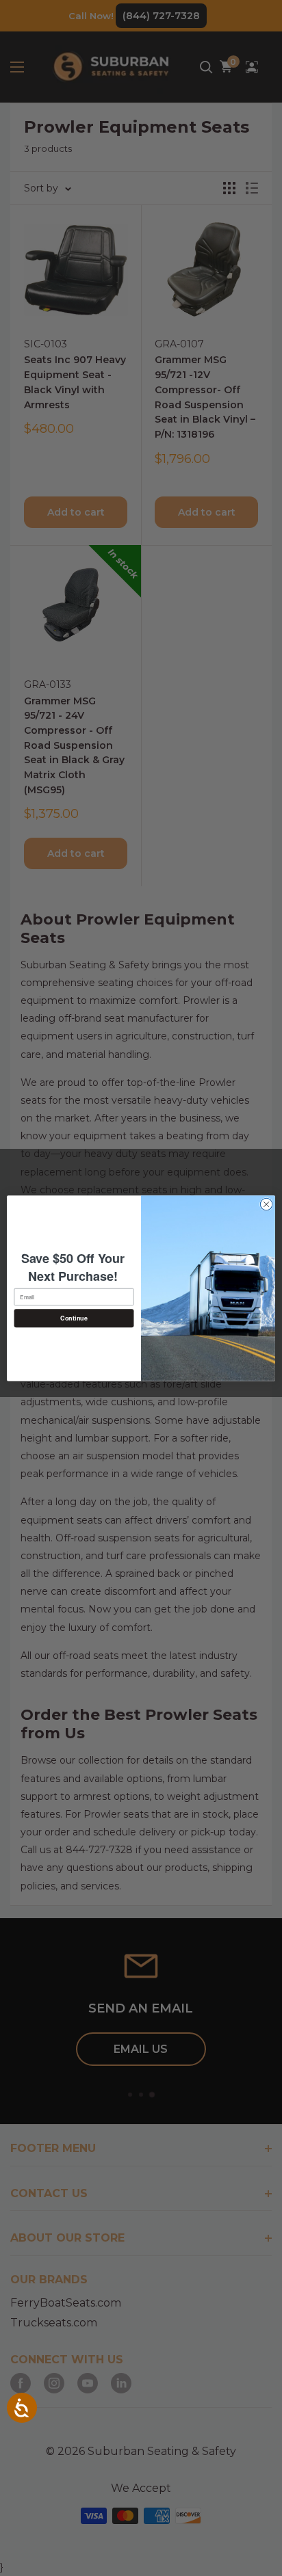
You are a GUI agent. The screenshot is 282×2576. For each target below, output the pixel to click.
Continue (74, 1318)
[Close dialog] (266, 1204)
